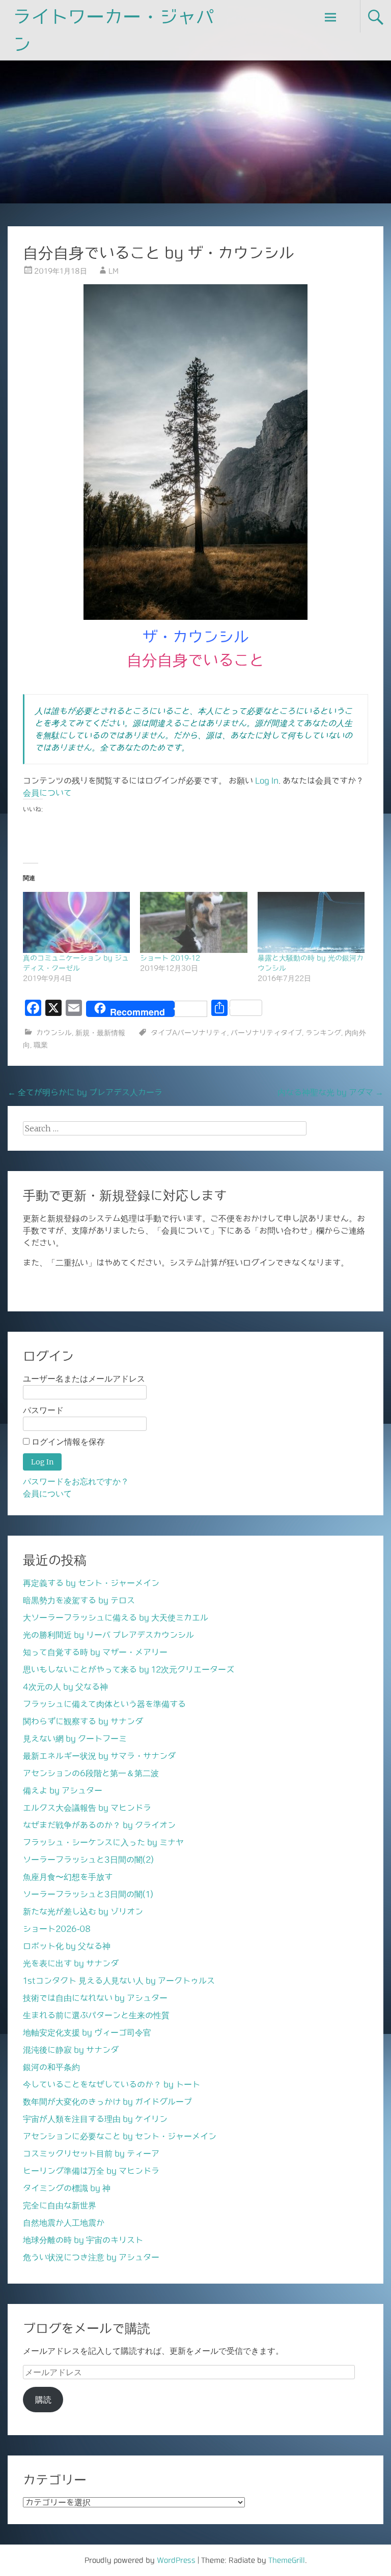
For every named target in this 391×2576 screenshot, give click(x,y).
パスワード (43, 1410)
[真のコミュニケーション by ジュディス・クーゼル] (76, 922)
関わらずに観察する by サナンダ (83, 1721)
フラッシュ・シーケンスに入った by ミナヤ (103, 1842)
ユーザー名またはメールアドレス (84, 1379)
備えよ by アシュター (63, 1790)
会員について (47, 793)
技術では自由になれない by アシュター (95, 1998)
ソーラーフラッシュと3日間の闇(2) (88, 1860)
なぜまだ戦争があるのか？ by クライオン (99, 1825)
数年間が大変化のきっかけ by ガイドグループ (107, 2102)
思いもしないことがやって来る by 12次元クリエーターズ (129, 1669)
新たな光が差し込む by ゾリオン (83, 1911)
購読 (43, 2400)
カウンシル (54, 1033)
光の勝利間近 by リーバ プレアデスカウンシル (108, 1635)
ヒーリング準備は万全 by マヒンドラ (91, 2171)
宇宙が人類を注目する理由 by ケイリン (95, 2119)
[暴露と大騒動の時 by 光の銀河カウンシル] (311, 922)
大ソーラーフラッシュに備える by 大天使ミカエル (116, 1618)
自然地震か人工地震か (64, 2223)
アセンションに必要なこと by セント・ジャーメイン (120, 2136)
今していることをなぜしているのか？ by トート (111, 2084)
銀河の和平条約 (51, 2067)
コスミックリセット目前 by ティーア (91, 2153)
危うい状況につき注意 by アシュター (91, 2257)
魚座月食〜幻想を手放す (68, 1877)
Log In (267, 781)
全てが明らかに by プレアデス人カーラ (85, 1092)
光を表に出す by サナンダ (71, 1963)
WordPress (176, 2560)
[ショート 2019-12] (193, 922)
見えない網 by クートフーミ (75, 1739)
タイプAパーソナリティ (189, 1033)
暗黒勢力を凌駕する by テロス (79, 1600)
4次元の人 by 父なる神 (65, 1687)
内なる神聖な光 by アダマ (330, 1092)
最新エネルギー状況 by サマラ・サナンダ (99, 1756)
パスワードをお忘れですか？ (76, 1481)
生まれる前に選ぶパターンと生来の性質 (96, 2015)
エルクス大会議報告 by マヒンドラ (87, 1808)
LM (114, 271)
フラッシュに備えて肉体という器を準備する (104, 1704)
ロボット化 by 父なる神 (67, 1946)
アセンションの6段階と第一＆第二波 (91, 1773)
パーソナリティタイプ (266, 1033)
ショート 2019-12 (170, 958)
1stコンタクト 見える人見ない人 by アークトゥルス (119, 1981)
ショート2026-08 (57, 1929)
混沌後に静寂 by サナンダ (71, 2050)
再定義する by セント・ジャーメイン (91, 1583)
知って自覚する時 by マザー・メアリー (95, 1652)
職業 (41, 1045)
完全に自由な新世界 (60, 2205)
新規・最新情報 (100, 1033)
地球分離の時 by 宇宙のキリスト (83, 2240)
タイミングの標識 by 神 (67, 2188)
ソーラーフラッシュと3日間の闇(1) (88, 1894)
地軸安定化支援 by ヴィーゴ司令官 (87, 2032)
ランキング (323, 1033)
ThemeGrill (287, 2560)
